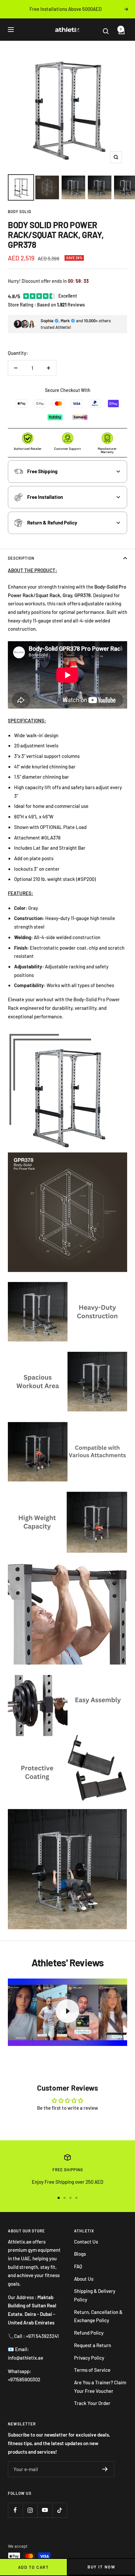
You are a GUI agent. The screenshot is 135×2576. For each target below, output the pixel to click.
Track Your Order (92, 2403)
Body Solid (19, 211)
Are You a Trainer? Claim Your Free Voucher (100, 2387)
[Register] (105, 2469)
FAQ (78, 2266)
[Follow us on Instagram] (30, 2510)
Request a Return (93, 2345)
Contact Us (86, 2242)
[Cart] (119, 31)
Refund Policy (89, 2333)
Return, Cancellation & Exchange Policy (98, 2316)
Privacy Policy (89, 2358)
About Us (84, 2279)
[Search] (109, 31)
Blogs (80, 2254)
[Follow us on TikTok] (59, 2510)
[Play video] (67, 2011)
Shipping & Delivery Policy (95, 2295)
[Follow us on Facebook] (15, 2510)
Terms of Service (92, 2370)
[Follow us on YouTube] (45, 2510)
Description (21, 558)
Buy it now (101, 2567)
